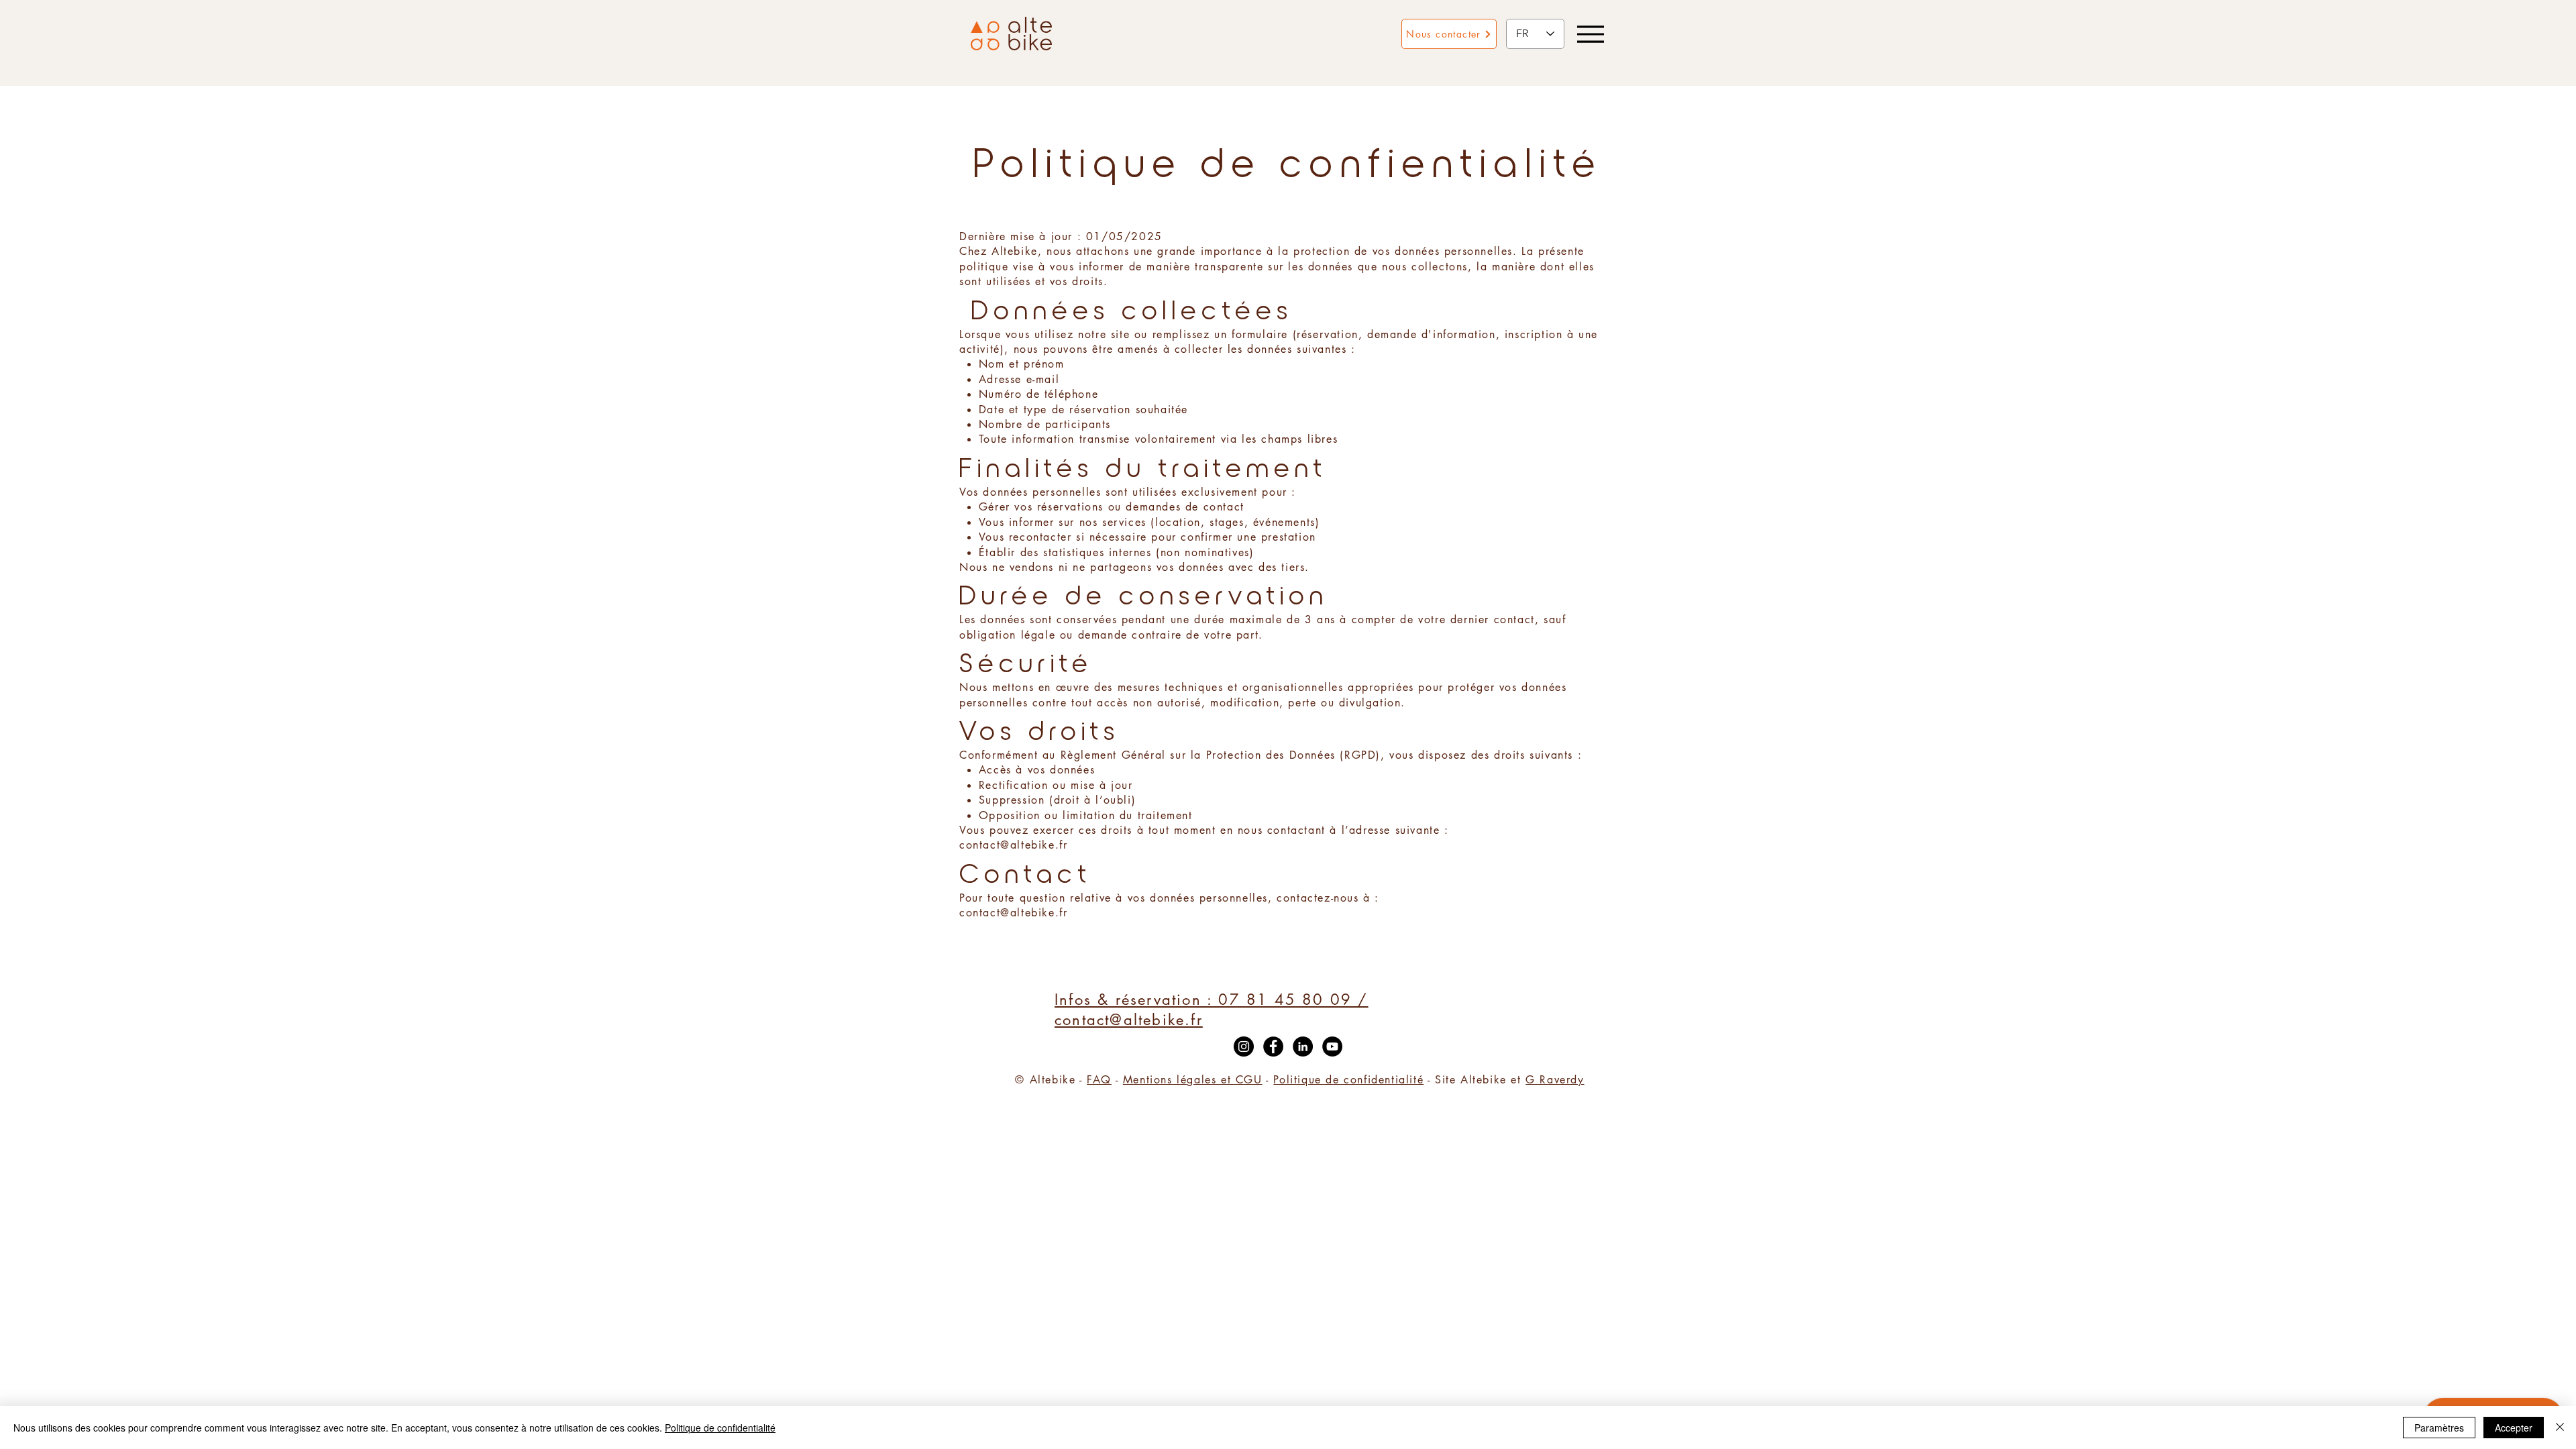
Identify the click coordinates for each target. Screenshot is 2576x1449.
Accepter (2514, 1428)
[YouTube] (1332, 1046)
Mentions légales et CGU (1193, 1080)
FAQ (1099, 1080)
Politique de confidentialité (1348, 1080)
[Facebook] (1273, 1046)
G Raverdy (1555, 1080)
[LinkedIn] (1303, 1046)
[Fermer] (2560, 1428)
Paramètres (2439, 1428)
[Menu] (1590, 34)
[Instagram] (1244, 1046)
